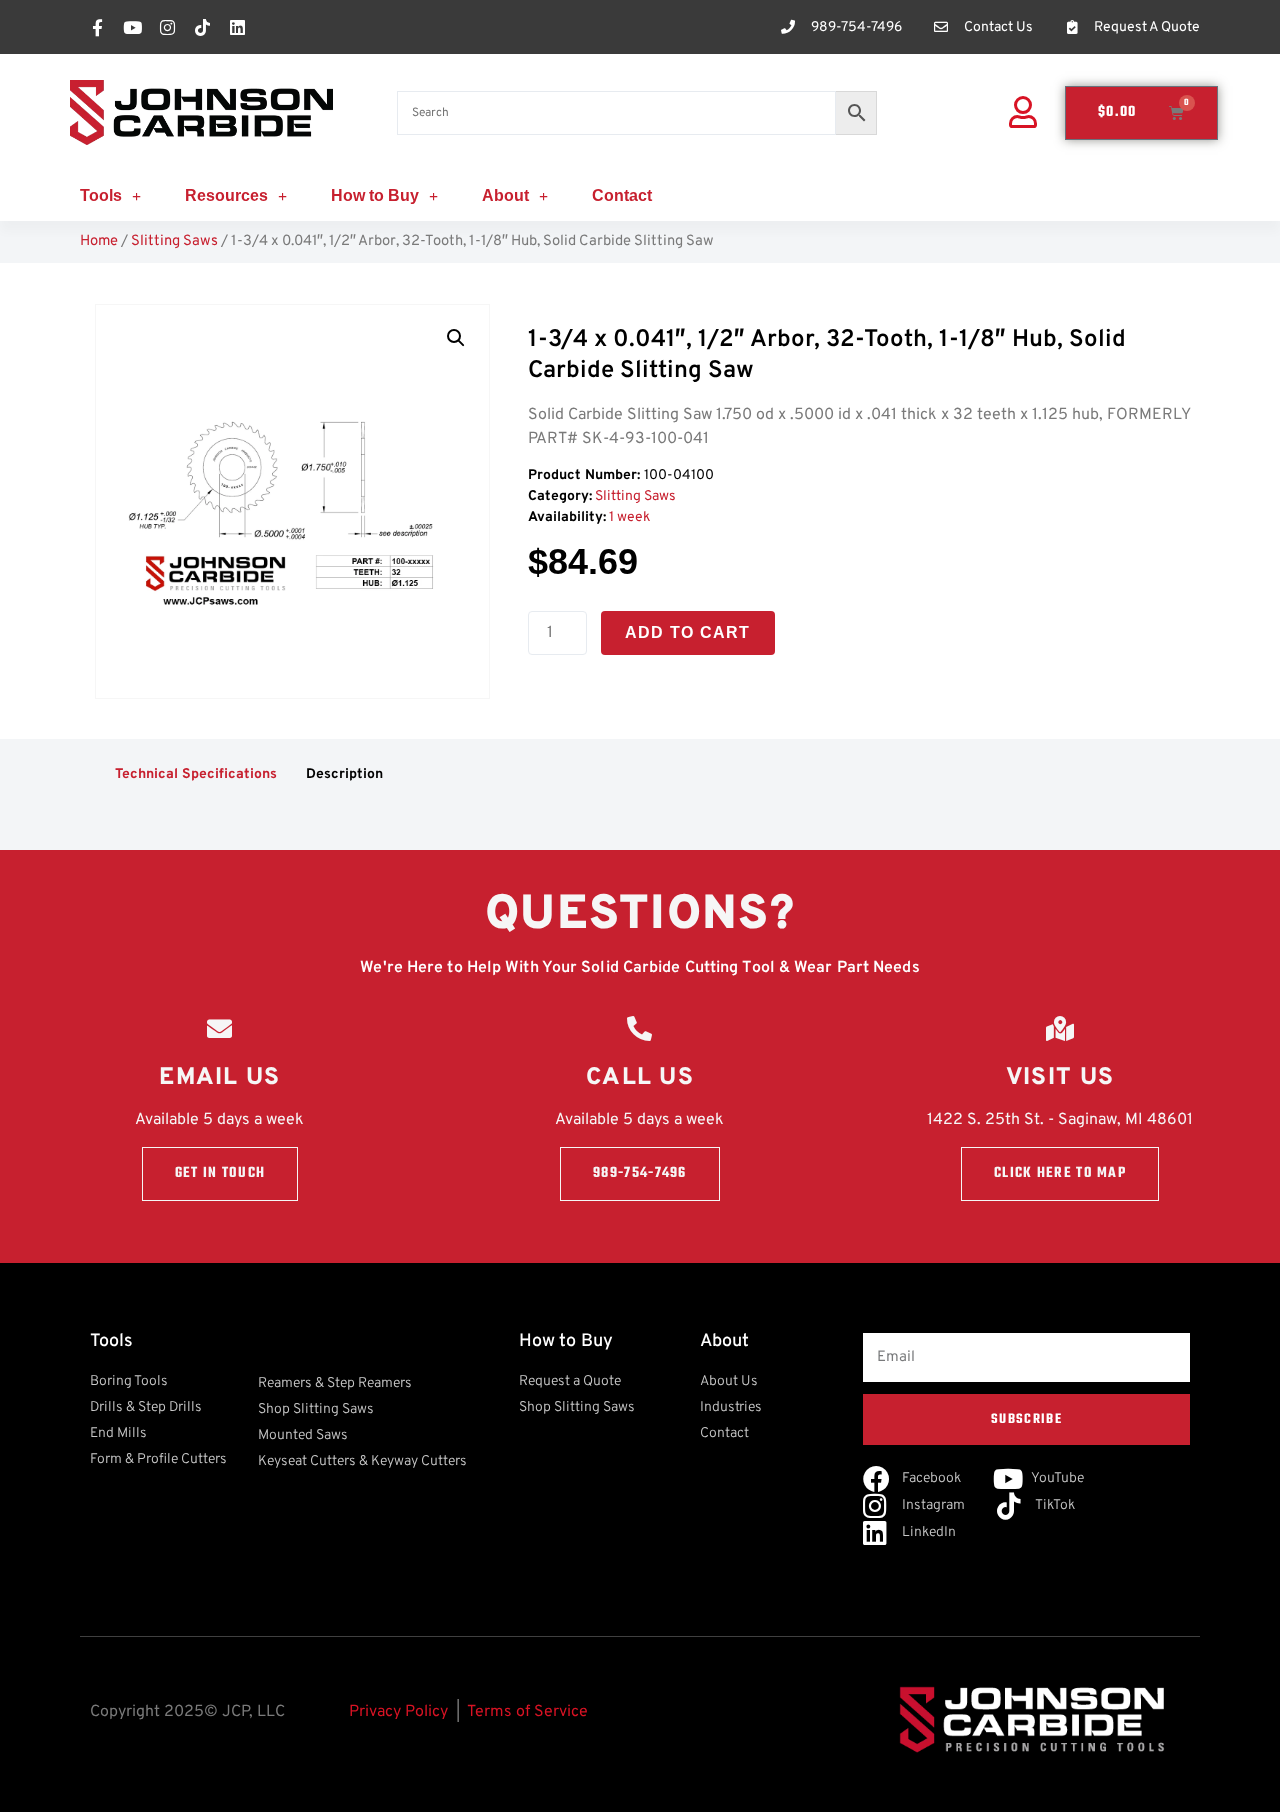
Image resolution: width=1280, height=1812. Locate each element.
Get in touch (220, 1173)
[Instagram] (167, 27)
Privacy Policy (398, 1712)
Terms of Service (527, 1712)
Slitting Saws (174, 241)
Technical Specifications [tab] (196, 774)
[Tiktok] (202, 27)
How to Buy (375, 195)
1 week (629, 517)
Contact (622, 195)
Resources (226, 195)
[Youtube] (132, 27)
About (505, 195)
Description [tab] (344, 774)
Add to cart (688, 632)
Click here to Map (1060, 1173)
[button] (456, 338)
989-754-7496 (640, 1173)
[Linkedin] (237, 27)
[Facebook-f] (97, 27)
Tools (101, 195)
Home (99, 241)
